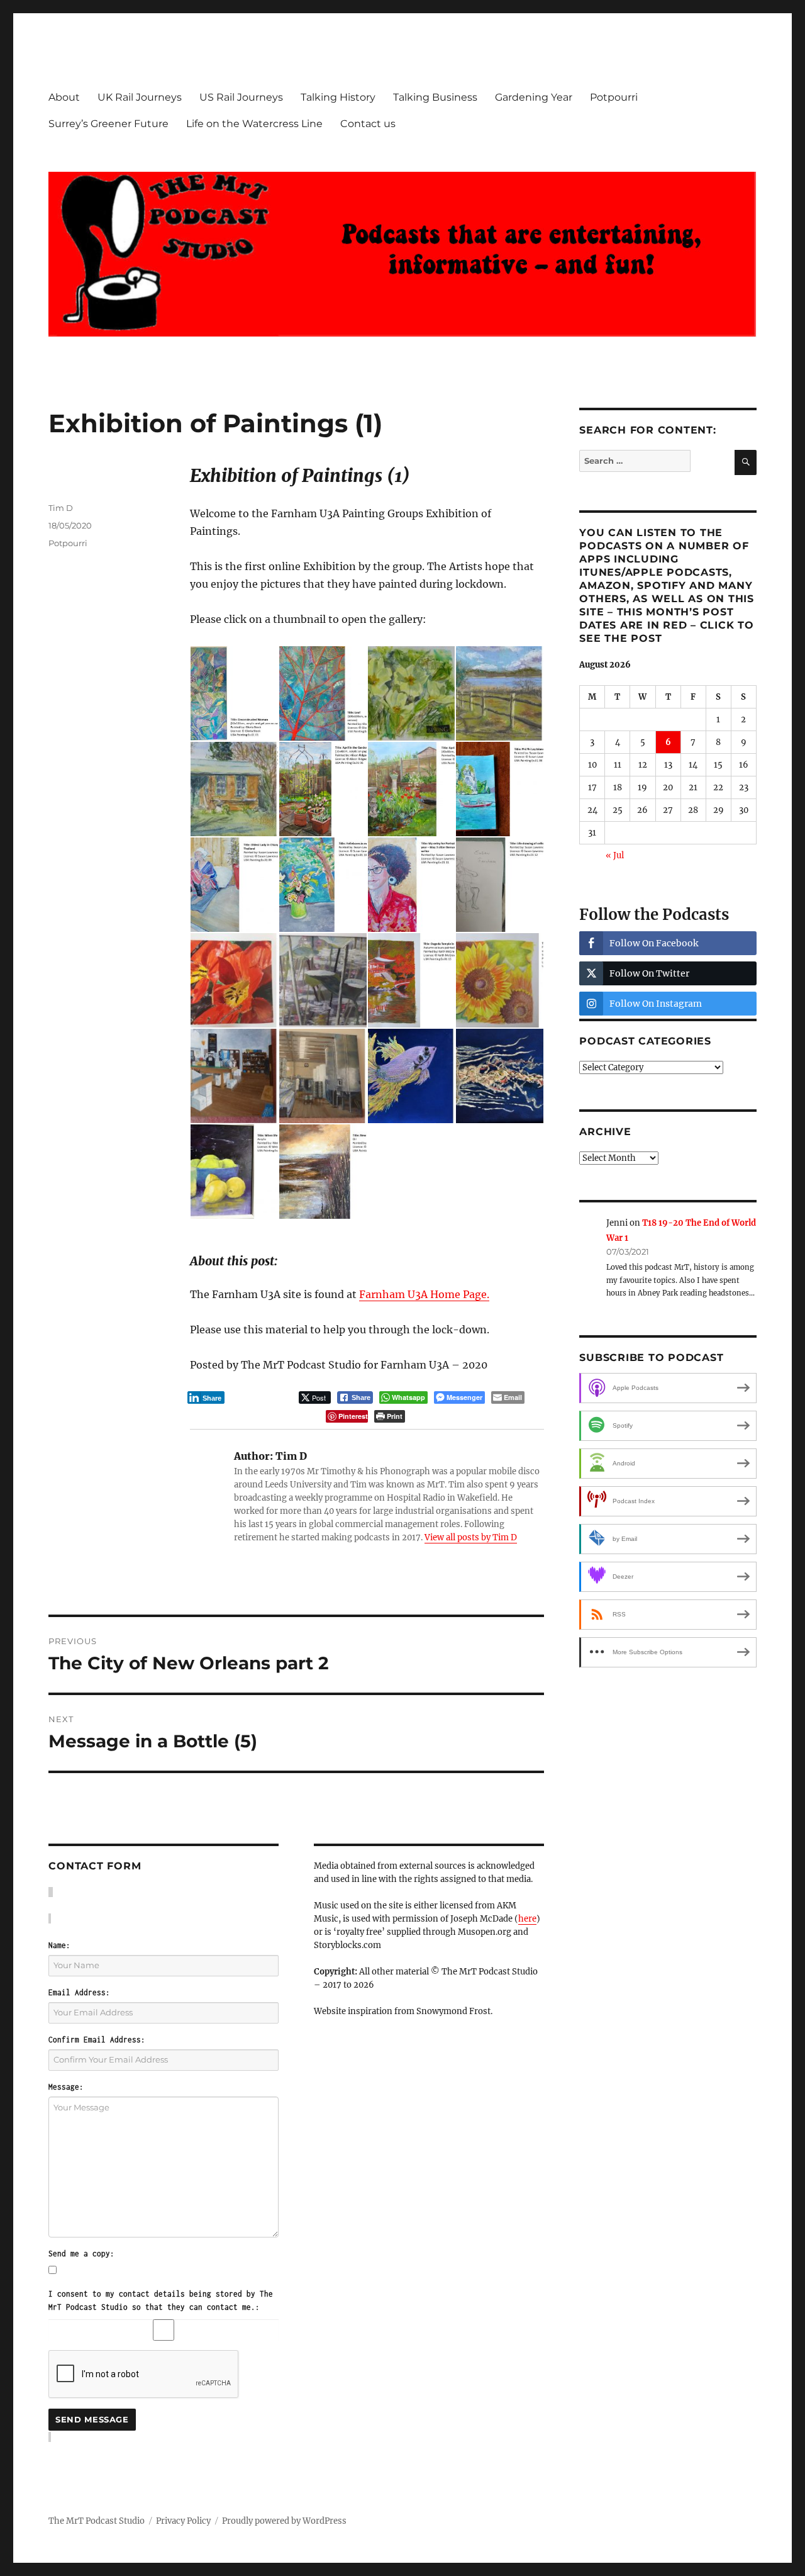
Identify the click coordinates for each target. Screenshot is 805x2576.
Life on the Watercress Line (254, 124)
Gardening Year (534, 97)
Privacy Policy (183, 2521)
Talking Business (435, 97)
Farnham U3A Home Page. (424, 1294)
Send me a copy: (81, 2254)
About (64, 97)
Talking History (338, 97)
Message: (66, 2087)
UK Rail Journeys (140, 97)
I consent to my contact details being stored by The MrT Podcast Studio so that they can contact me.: (161, 2300)
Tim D (61, 508)
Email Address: (79, 1992)
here (527, 1919)
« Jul (615, 855)
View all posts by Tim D (471, 1537)
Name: (59, 1945)
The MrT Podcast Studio (97, 2521)
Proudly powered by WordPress (284, 2521)
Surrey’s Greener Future (108, 124)
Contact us (368, 124)
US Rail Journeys (241, 97)
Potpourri (614, 97)
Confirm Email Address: (97, 2040)
